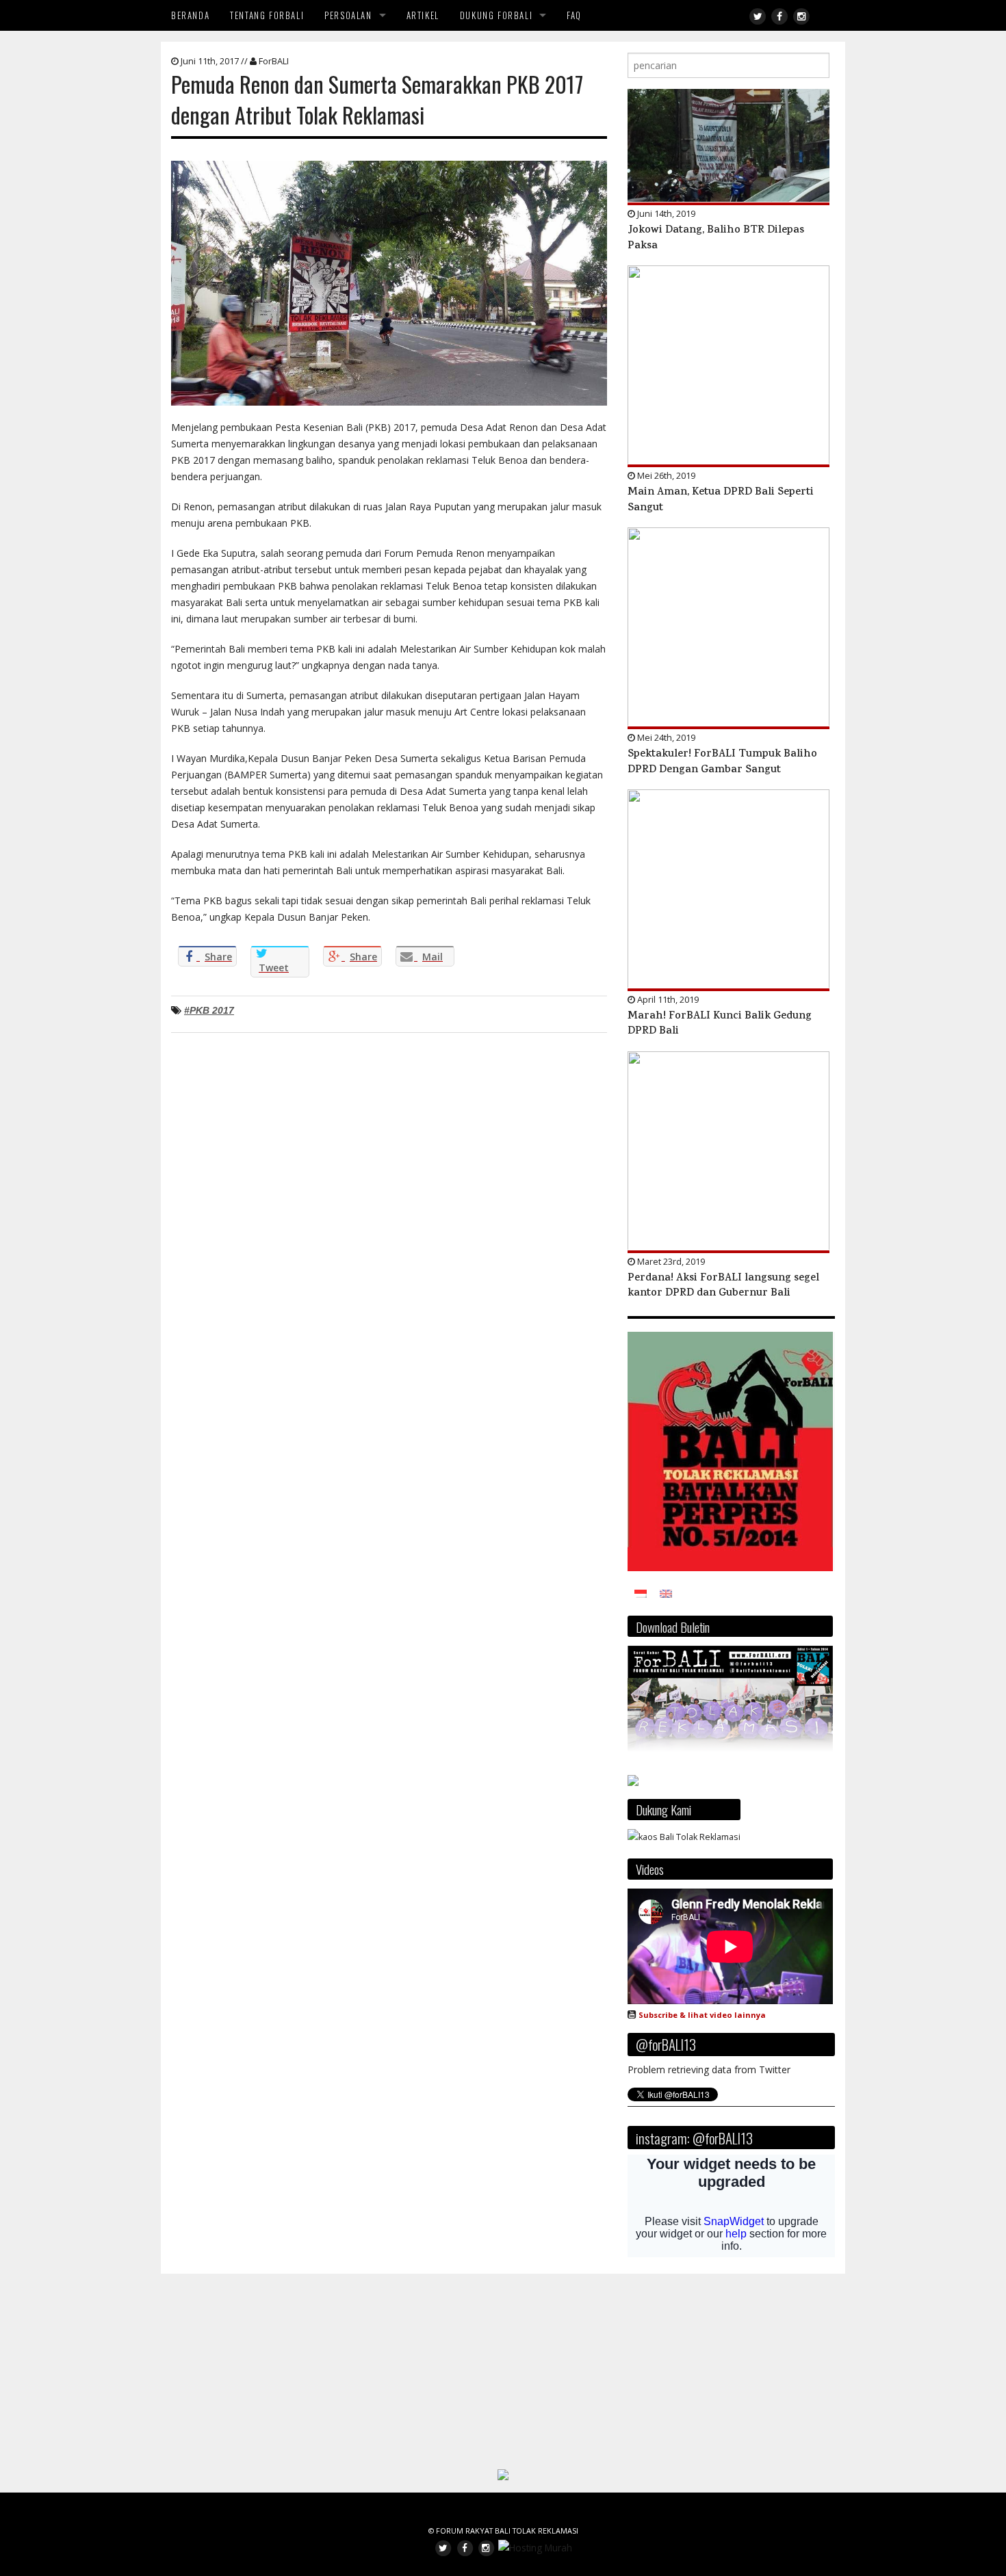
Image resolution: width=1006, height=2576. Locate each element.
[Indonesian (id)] (641, 1593)
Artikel (423, 15)
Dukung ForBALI (496, 15)
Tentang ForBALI (267, 15)
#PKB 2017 (209, 1010)
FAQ (574, 15)
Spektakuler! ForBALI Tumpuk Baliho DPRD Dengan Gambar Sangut (722, 762)
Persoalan (348, 15)
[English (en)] (666, 1593)
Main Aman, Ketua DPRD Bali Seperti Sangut (721, 500)
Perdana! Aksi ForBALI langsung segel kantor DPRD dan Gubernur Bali (723, 1286)
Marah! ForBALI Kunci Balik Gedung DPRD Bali (720, 1024)
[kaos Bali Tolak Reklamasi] (684, 1836)
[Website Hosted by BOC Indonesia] (535, 2547)
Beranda (190, 15)
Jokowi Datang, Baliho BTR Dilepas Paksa (716, 238)
